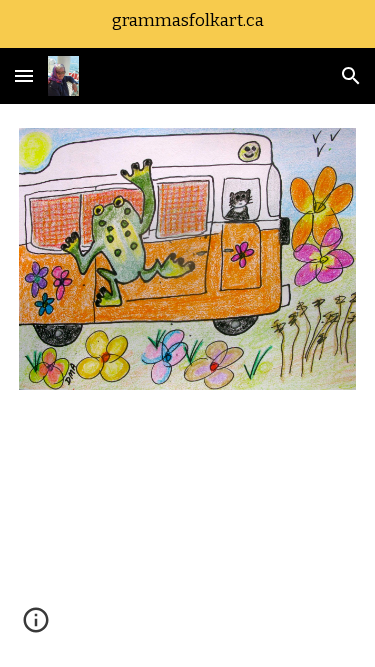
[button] (24, 75)
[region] (187, 24)
